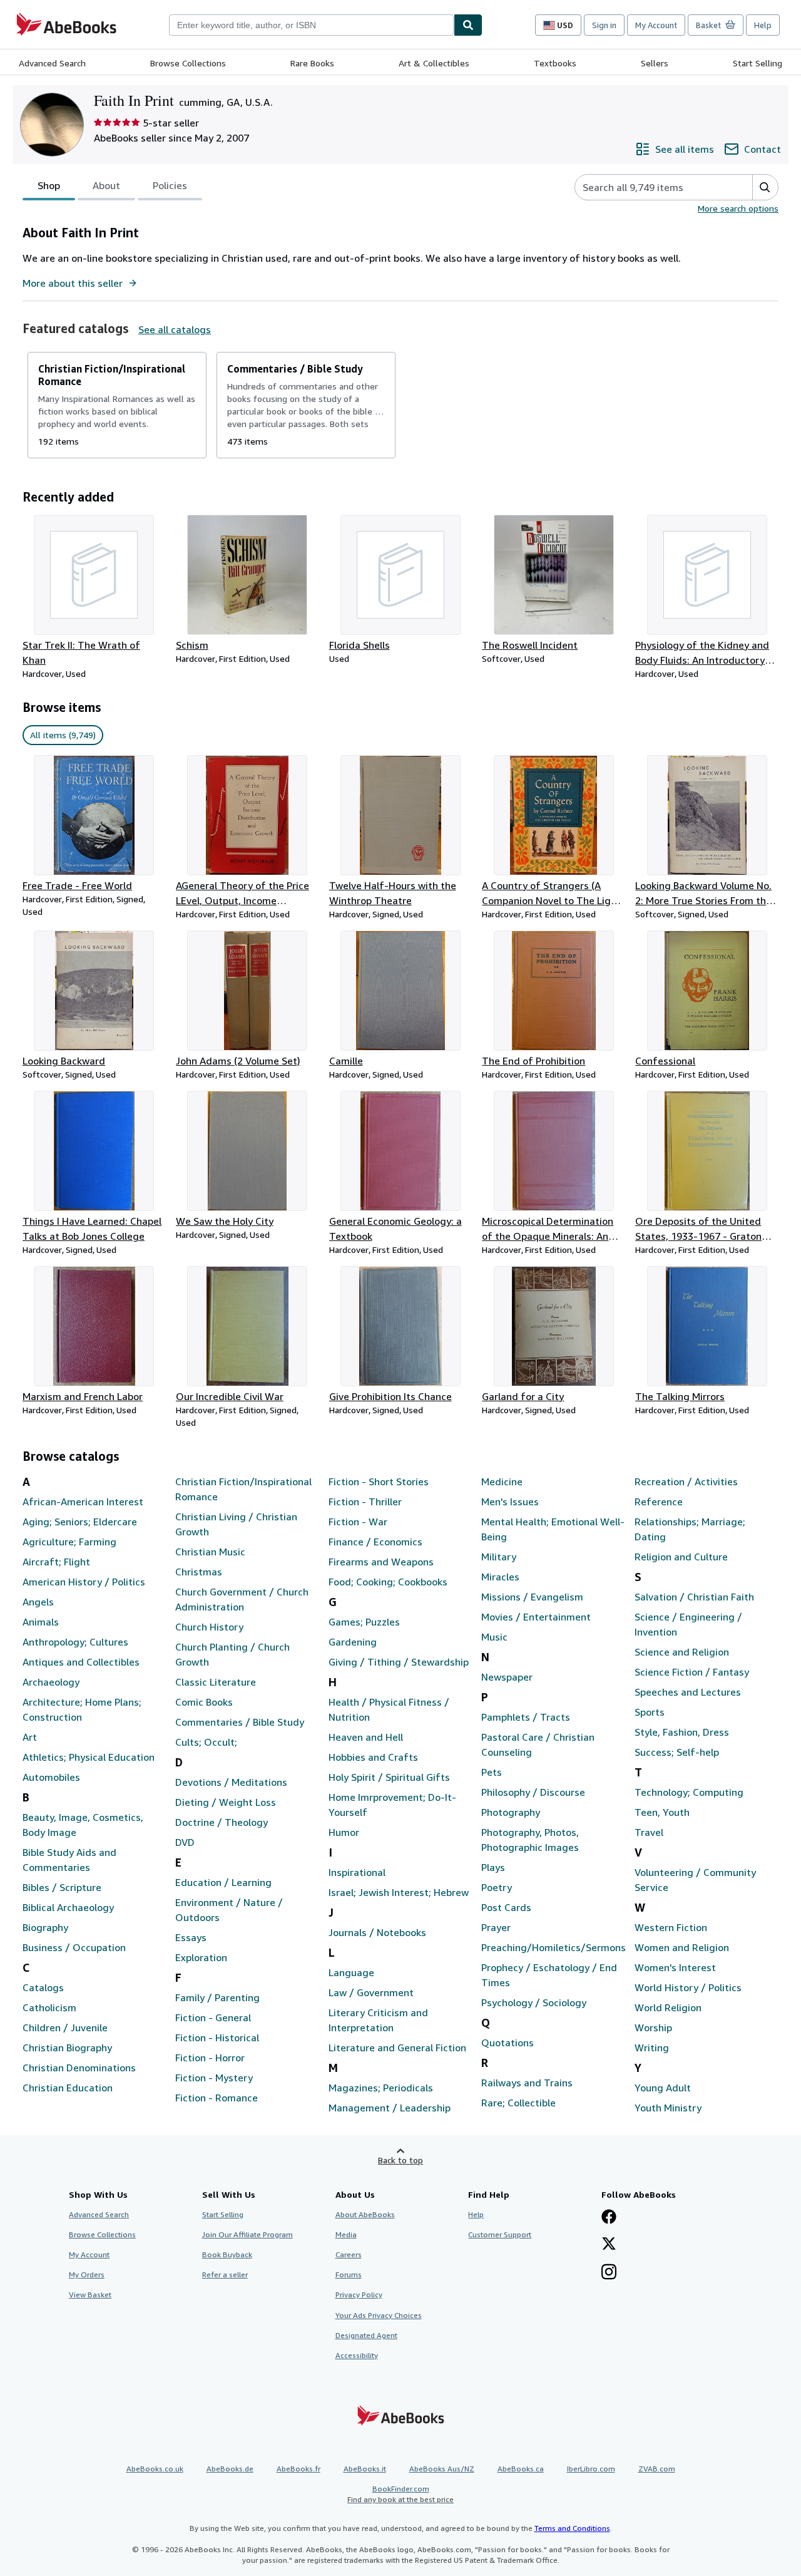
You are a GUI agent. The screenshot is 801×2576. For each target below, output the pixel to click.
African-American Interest (83, 1502)
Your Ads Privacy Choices (379, 2315)
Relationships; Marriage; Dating (690, 1529)
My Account (656, 25)
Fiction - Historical (217, 2038)
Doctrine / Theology (222, 1822)
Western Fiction (671, 1927)
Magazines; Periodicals (381, 2088)
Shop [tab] (49, 185)
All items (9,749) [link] (63, 735)
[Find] (468, 25)
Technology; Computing (689, 1792)
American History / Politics (84, 1582)
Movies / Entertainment (536, 1617)
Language (351, 1972)
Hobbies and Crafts (373, 1757)
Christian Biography (67, 2048)
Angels (38, 1602)
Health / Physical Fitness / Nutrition (389, 1709)
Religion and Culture (681, 1557)
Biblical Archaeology (68, 1907)
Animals (41, 1622)
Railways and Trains (527, 2083)
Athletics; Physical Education (89, 1757)
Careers (349, 2254)
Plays (493, 1867)
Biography (45, 1927)
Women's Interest (675, 1967)
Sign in (604, 25)
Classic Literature (216, 1682)
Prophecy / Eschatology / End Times (549, 1975)
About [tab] (106, 185)
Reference (659, 1502)
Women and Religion (682, 1947)
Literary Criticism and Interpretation (378, 2020)
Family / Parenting (217, 1997)
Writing (652, 2048)
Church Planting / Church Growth (232, 1654)
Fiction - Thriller (365, 1502)
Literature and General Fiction (397, 2048)
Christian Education (68, 2088)
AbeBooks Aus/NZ (442, 2469)
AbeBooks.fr (298, 2469)
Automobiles (51, 1777)
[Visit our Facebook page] (609, 2218)
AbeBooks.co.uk (155, 2469)
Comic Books (204, 1702)
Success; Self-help (677, 1752)
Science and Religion (682, 1652)
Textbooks (555, 63)
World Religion (668, 2007)
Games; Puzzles (364, 1622)
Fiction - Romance (217, 2098)
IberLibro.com (591, 2469)
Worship (653, 2027)
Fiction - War (358, 1522)
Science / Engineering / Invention (688, 1624)
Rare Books (312, 63)
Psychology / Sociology (534, 2002)
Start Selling (758, 63)
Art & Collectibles (434, 63)
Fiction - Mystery (214, 2078)
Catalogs (43, 1987)
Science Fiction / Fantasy (692, 1672)
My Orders (87, 2275)
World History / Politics (688, 1987)
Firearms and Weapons (381, 1562)
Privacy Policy (359, 2295)
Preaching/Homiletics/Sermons (553, 1947)
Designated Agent (366, 2335)
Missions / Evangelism (532, 1597)
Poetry (497, 1887)
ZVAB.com (657, 2469)
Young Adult (663, 2088)
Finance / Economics (375, 1542)
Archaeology (51, 1682)
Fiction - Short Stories (379, 1481)
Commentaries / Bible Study (240, 1722)
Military (499, 1557)
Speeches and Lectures (688, 1692)
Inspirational (357, 1872)
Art (30, 1737)
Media (346, 2234)
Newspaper (507, 1677)
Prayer (496, 1927)
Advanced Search (52, 63)
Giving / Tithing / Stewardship (399, 1662)
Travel (649, 1832)
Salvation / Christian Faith (694, 1597)
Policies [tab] (170, 185)
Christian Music (210, 1552)
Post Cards (506, 1907)
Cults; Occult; (206, 1742)
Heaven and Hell (366, 1737)
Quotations (508, 2043)
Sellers (655, 63)
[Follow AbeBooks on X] (609, 2245)
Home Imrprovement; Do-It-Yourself (392, 1805)
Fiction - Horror (210, 2058)
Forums (349, 2275)
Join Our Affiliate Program (247, 2234)
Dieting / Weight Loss (226, 1802)
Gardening (353, 1642)
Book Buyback (227, 2254)
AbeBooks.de (230, 2469)
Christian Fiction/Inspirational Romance (243, 1489)
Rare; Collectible (518, 2103)
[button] (765, 187)
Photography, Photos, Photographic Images (530, 1840)
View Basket (90, 2295)
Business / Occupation (74, 1947)
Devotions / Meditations (231, 1782)
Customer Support (500, 2234)
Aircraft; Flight (56, 1562)
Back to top (400, 2160)
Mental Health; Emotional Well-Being (553, 1529)
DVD (185, 1842)
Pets (492, 1772)
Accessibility (357, 2355)
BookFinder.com (400, 2494)
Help (763, 25)
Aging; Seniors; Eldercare (80, 1522)
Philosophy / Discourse (533, 1792)
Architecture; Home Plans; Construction (82, 1709)
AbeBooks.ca (521, 2469)
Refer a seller (225, 2275)
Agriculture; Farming (69, 1542)
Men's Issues (510, 1502)
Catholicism (49, 2007)
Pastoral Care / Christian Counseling (538, 1744)
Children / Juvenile (65, 2027)
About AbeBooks (365, 2214)
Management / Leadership (390, 2108)
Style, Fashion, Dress (682, 1732)
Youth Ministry (668, 2108)
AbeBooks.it (365, 2469)
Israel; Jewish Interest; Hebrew (399, 1892)
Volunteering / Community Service (695, 1880)
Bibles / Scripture (62, 1887)
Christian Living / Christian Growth (236, 1524)
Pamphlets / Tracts (526, 1717)
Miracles (500, 1577)
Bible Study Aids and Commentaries (69, 1860)
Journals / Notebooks (377, 1932)
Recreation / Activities (686, 1481)
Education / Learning (223, 1882)
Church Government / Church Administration (242, 1599)
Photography (511, 1812)
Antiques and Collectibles (81, 1662)
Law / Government (371, 1992)
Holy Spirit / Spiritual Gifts (389, 1777)
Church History (209, 1627)
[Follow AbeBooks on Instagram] (609, 2273)
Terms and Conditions (572, 2528)
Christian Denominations (79, 2068)
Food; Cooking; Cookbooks (388, 1582)
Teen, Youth (662, 1812)
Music (494, 1637)
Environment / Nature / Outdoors (229, 1910)
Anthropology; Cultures (75, 1642)
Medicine (502, 1481)
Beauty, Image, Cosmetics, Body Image (83, 1825)
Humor (344, 1832)
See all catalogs (175, 329)
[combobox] (311, 25)
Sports (650, 1712)
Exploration (201, 1957)
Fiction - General (213, 2017)
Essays (191, 1937)
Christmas (199, 1572)
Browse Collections (188, 63)
